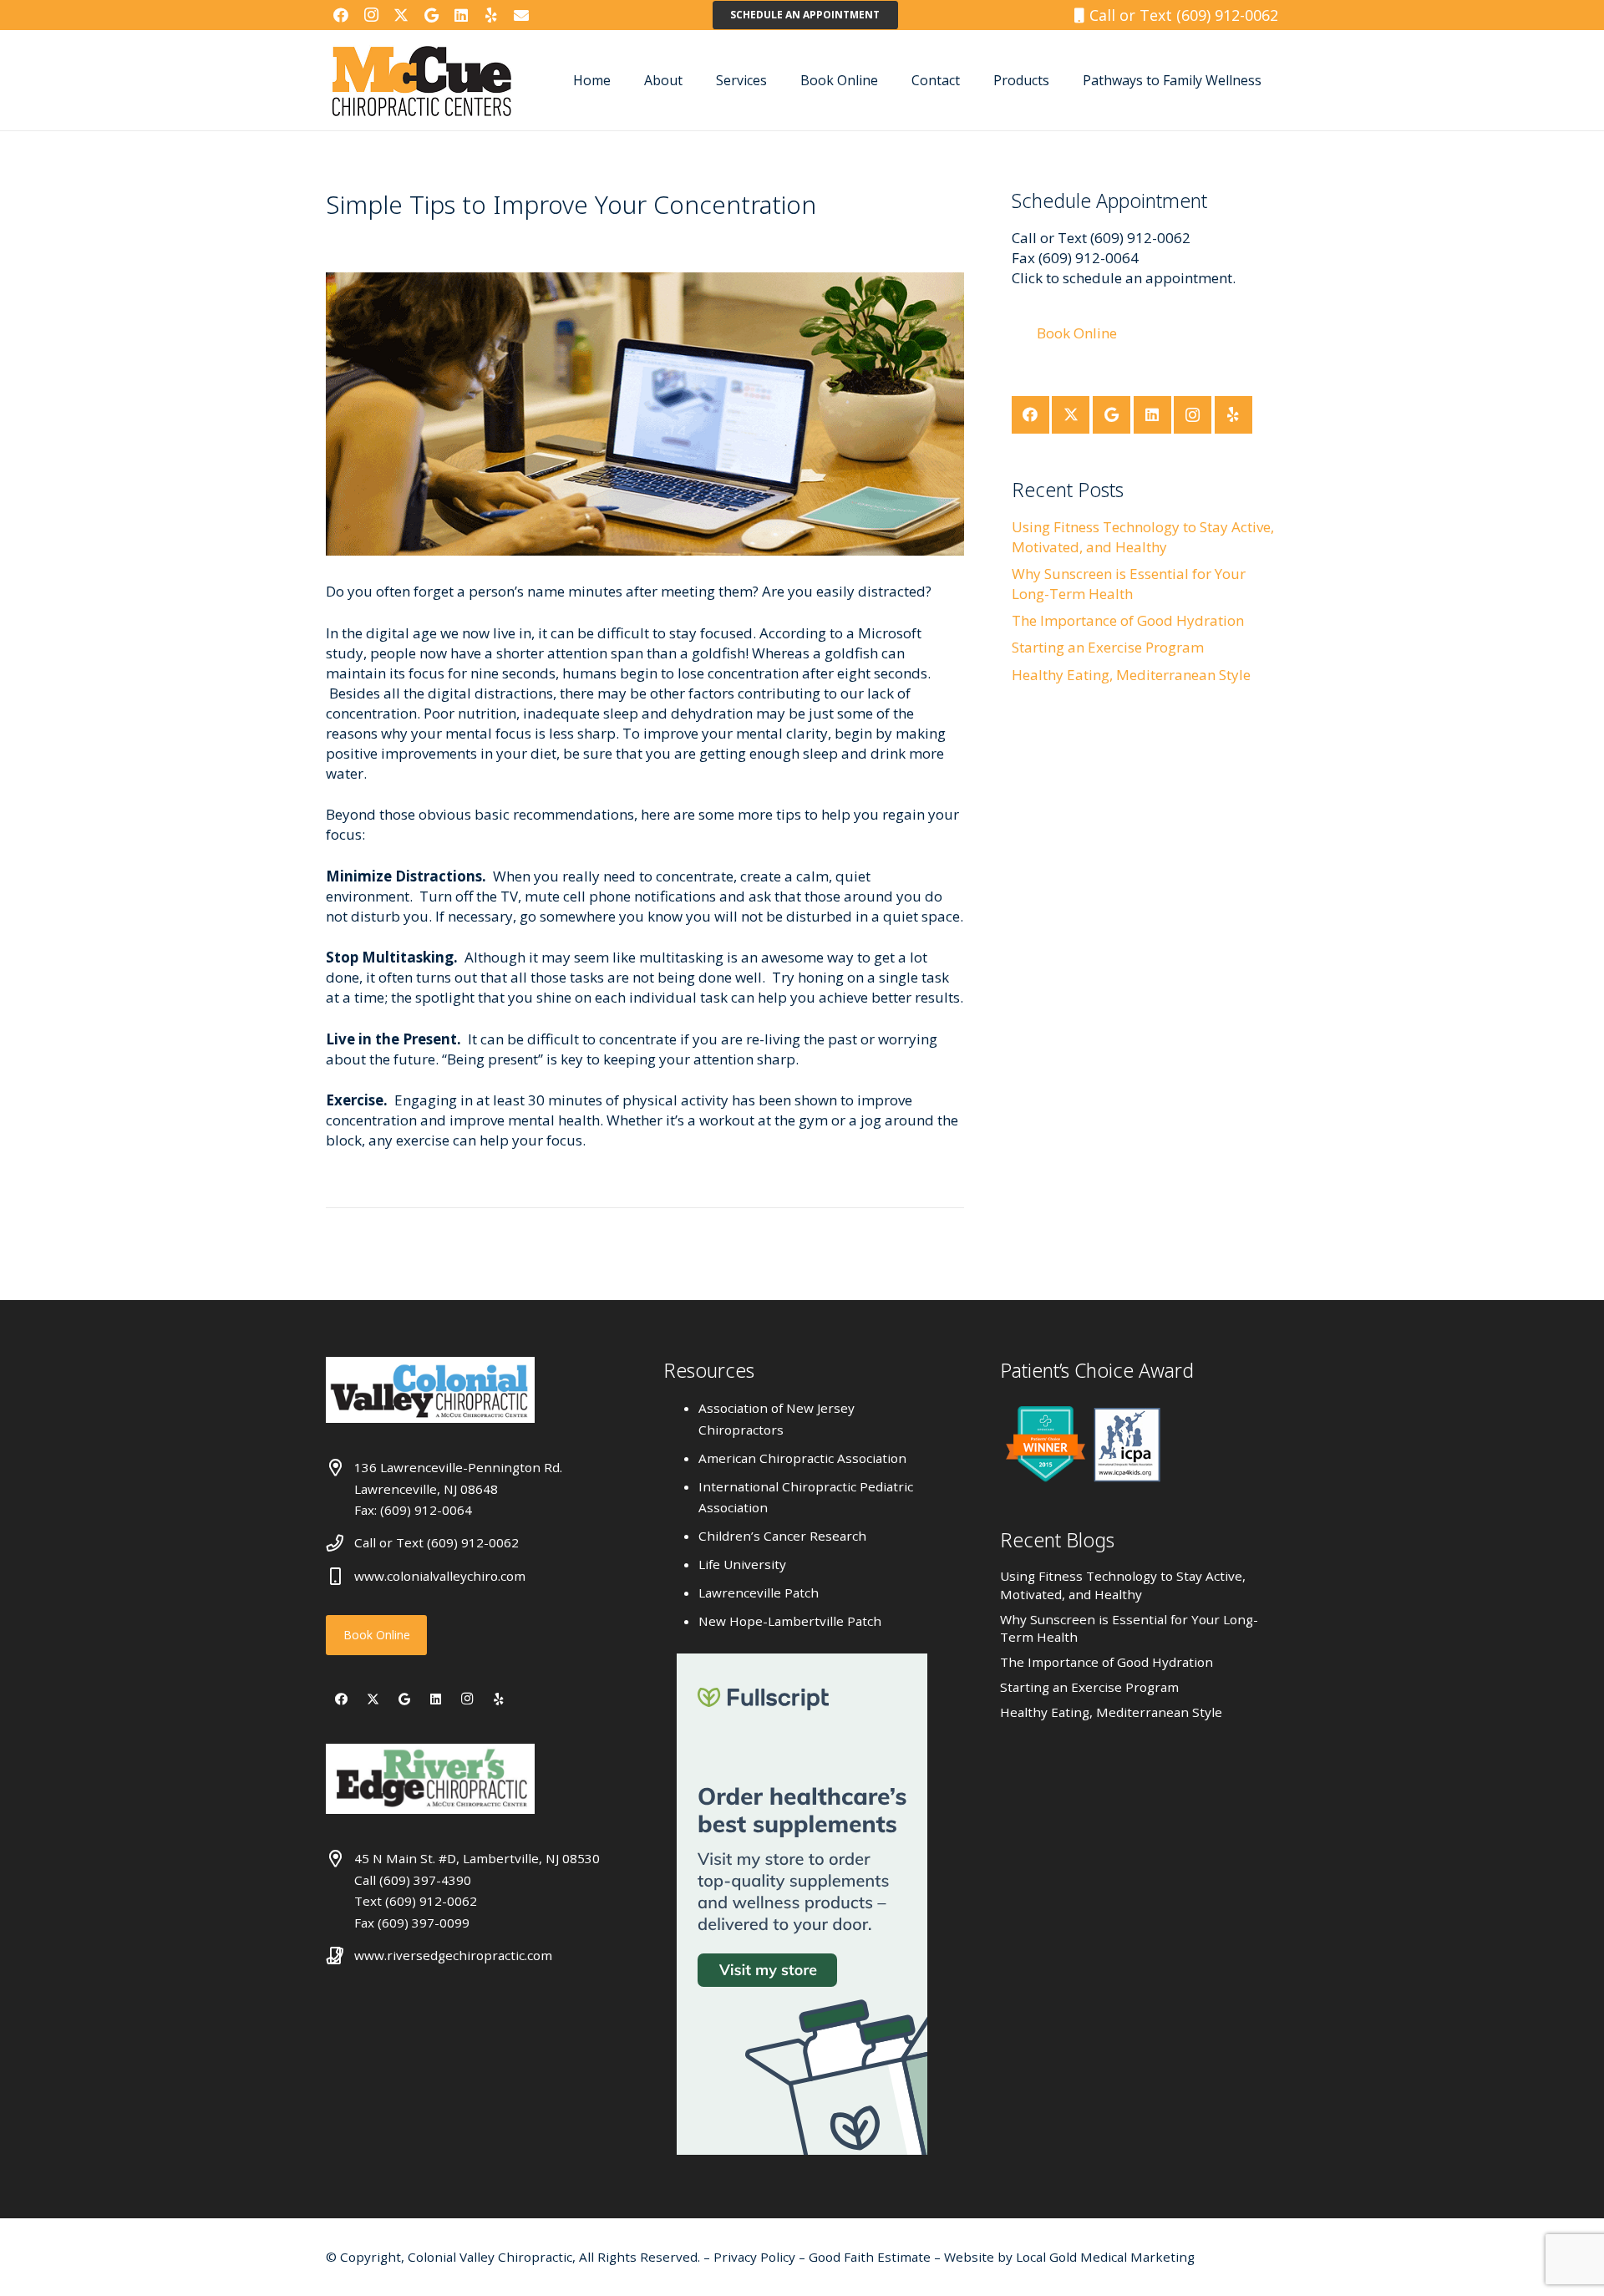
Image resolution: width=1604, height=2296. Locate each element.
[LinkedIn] (461, 15)
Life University (742, 1564)
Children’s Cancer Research (782, 1536)
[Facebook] (341, 15)
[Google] (431, 15)
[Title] (521, 15)
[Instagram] (371, 15)
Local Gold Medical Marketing (1104, 2257)
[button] (695, 80)
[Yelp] (491, 15)
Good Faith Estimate (870, 2257)
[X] (401, 15)
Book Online (377, 1635)
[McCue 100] (422, 80)
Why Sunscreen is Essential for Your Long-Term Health (1129, 584)
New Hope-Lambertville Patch (790, 1621)
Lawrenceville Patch (759, 1592)
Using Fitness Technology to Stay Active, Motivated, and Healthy (1143, 537)
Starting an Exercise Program (1108, 647)
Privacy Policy (756, 2257)
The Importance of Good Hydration (1128, 620)
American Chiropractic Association (802, 1458)
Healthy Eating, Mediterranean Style (1131, 675)
